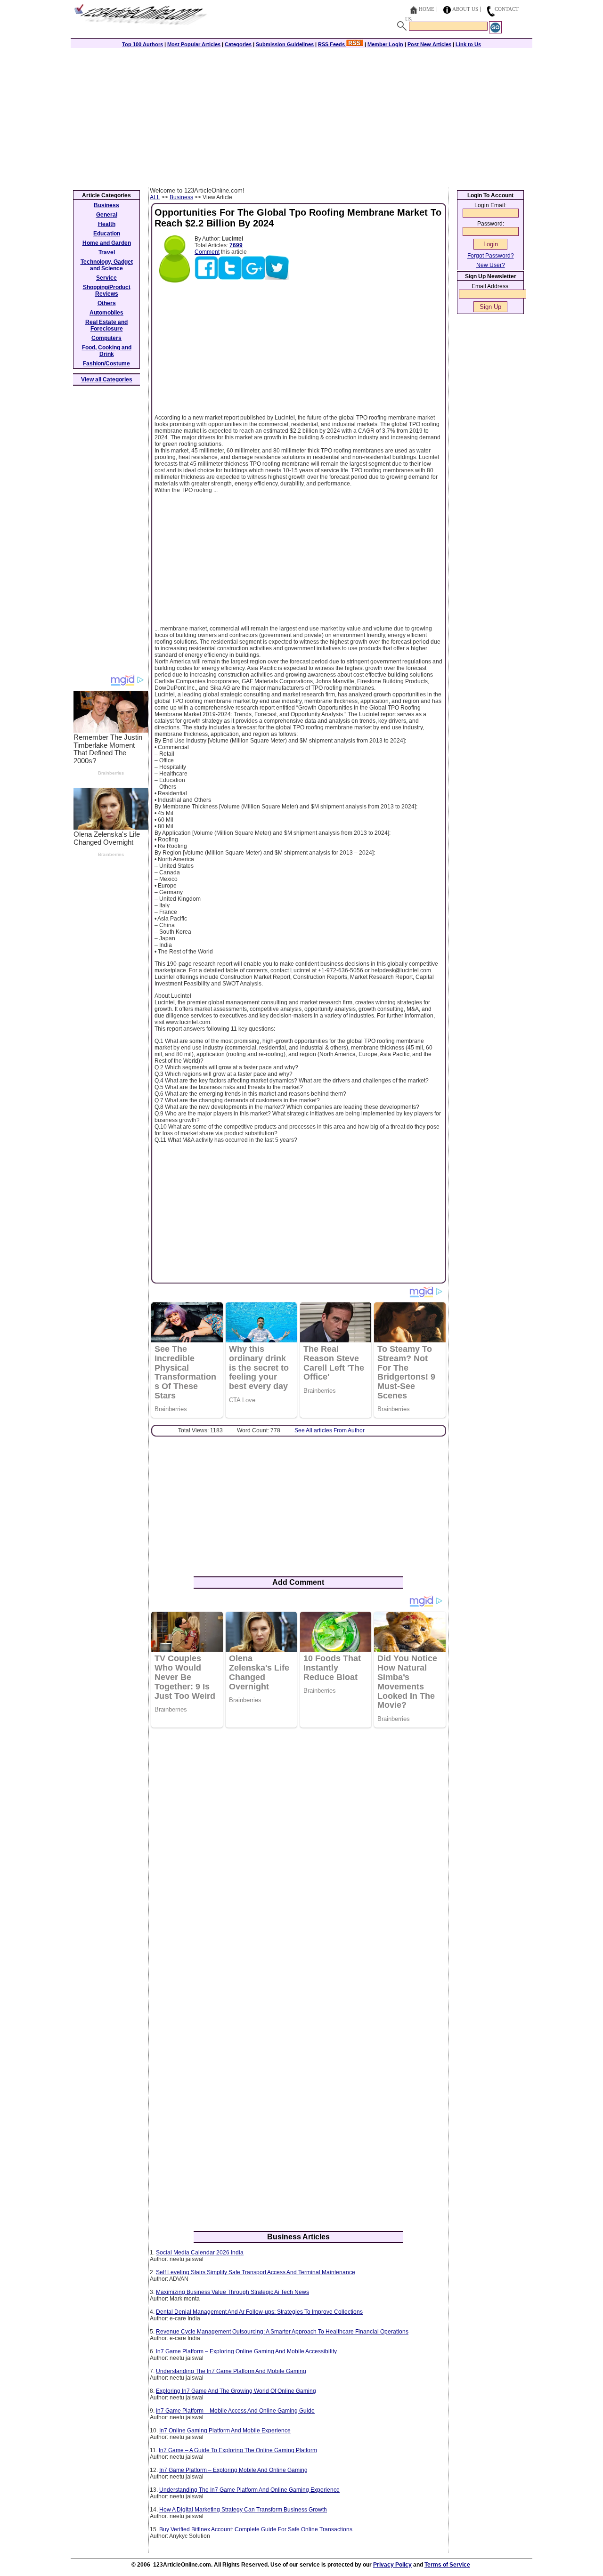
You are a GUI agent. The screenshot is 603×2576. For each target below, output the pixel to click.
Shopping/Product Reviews (107, 291)
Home (427, 9)
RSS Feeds (332, 44)
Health (107, 224)
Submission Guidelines (285, 44)
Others (107, 303)
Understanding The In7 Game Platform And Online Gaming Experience (249, 2490)
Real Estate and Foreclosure (106, 325)
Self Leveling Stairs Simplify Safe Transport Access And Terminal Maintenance (256, 2272)
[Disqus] (298, 1857)
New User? (491, 265)
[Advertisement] (301, 116)
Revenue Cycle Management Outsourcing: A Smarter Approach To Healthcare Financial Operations (282, 2332)
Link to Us (468, 44)
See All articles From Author (330, 1430)
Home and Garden (107, 243)
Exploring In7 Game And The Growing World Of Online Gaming (236, 2391)
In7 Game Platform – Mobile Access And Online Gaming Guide (235, 2411)
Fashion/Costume (106, 363)
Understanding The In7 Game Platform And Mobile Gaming (231, 2371)
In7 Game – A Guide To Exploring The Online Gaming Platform (238, 2450)
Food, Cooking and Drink (107, 351)
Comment (207, 252)
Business (181, 197)
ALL (155, 197)
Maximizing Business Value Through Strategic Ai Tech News (232, 2292)
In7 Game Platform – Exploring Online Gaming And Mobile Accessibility (246, 2351)
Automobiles (106, 313)
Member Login (385, 44)
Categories (238, 44)
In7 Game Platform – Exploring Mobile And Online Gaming (233, 2470)
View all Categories (107, 380)
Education (107, 234)
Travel (107, 252)
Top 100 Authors (143, 44)
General (107, 215)
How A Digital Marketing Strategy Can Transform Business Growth (243, 2510)
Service (106, 278)
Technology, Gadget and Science (107, 265)
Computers (106, 338)
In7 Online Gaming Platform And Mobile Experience (225, 2431)
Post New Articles (429, 44)
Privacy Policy (392, 2565)
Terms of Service (447, 2565)
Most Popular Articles (194, 44)
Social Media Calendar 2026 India (200, 2253)
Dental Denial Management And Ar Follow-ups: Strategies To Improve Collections (259, 2312)
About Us (465, 9)
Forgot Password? (491, 256)
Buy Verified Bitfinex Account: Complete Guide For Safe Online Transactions (256, 2529)
